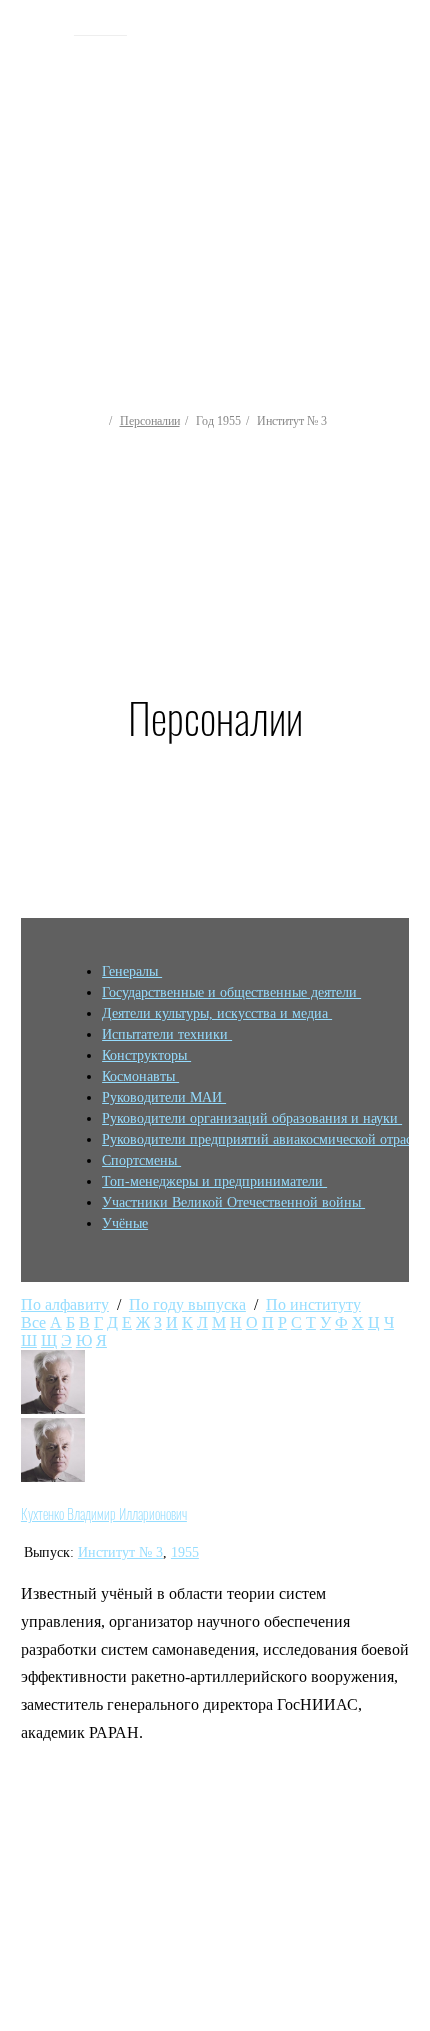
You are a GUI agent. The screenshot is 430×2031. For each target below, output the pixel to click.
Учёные (125, 1223)
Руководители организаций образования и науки (252, 1118)
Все (33, 1322)
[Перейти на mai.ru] (40, 27)
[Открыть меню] (405, 170)
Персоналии (150, 421)
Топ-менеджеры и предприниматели (214, 1181)
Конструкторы (146, 1055)
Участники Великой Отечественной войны (233, 1202)
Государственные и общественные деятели (231, 992)
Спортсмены (141, 1160)
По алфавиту (65, 1304)
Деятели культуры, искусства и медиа (217, 1013)
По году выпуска (187, 1304)
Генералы (132, 971)
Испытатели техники (167, 1034)
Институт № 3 (120, 1552)
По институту (313, 1304)
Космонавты (140, 1076)
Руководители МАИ (164, 1097)
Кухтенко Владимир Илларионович (104, 1514)
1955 (185, 1552)
